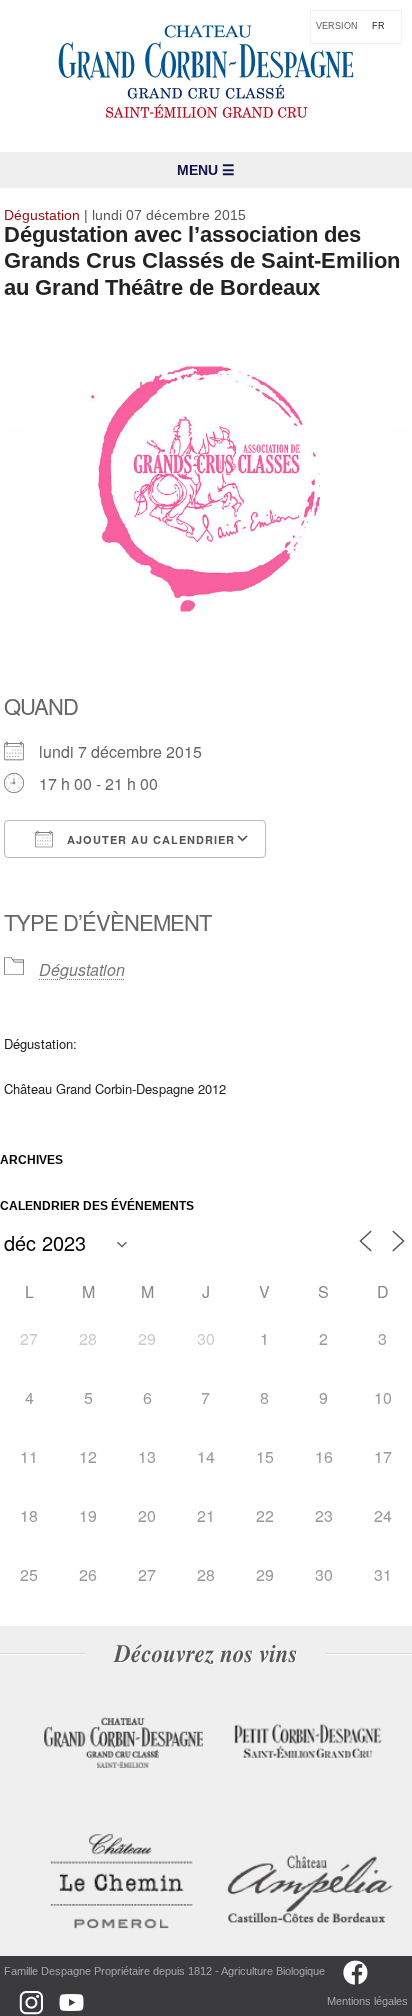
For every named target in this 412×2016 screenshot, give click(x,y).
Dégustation (82, 969)
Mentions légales (367, 2001)
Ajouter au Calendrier (149, 839)
